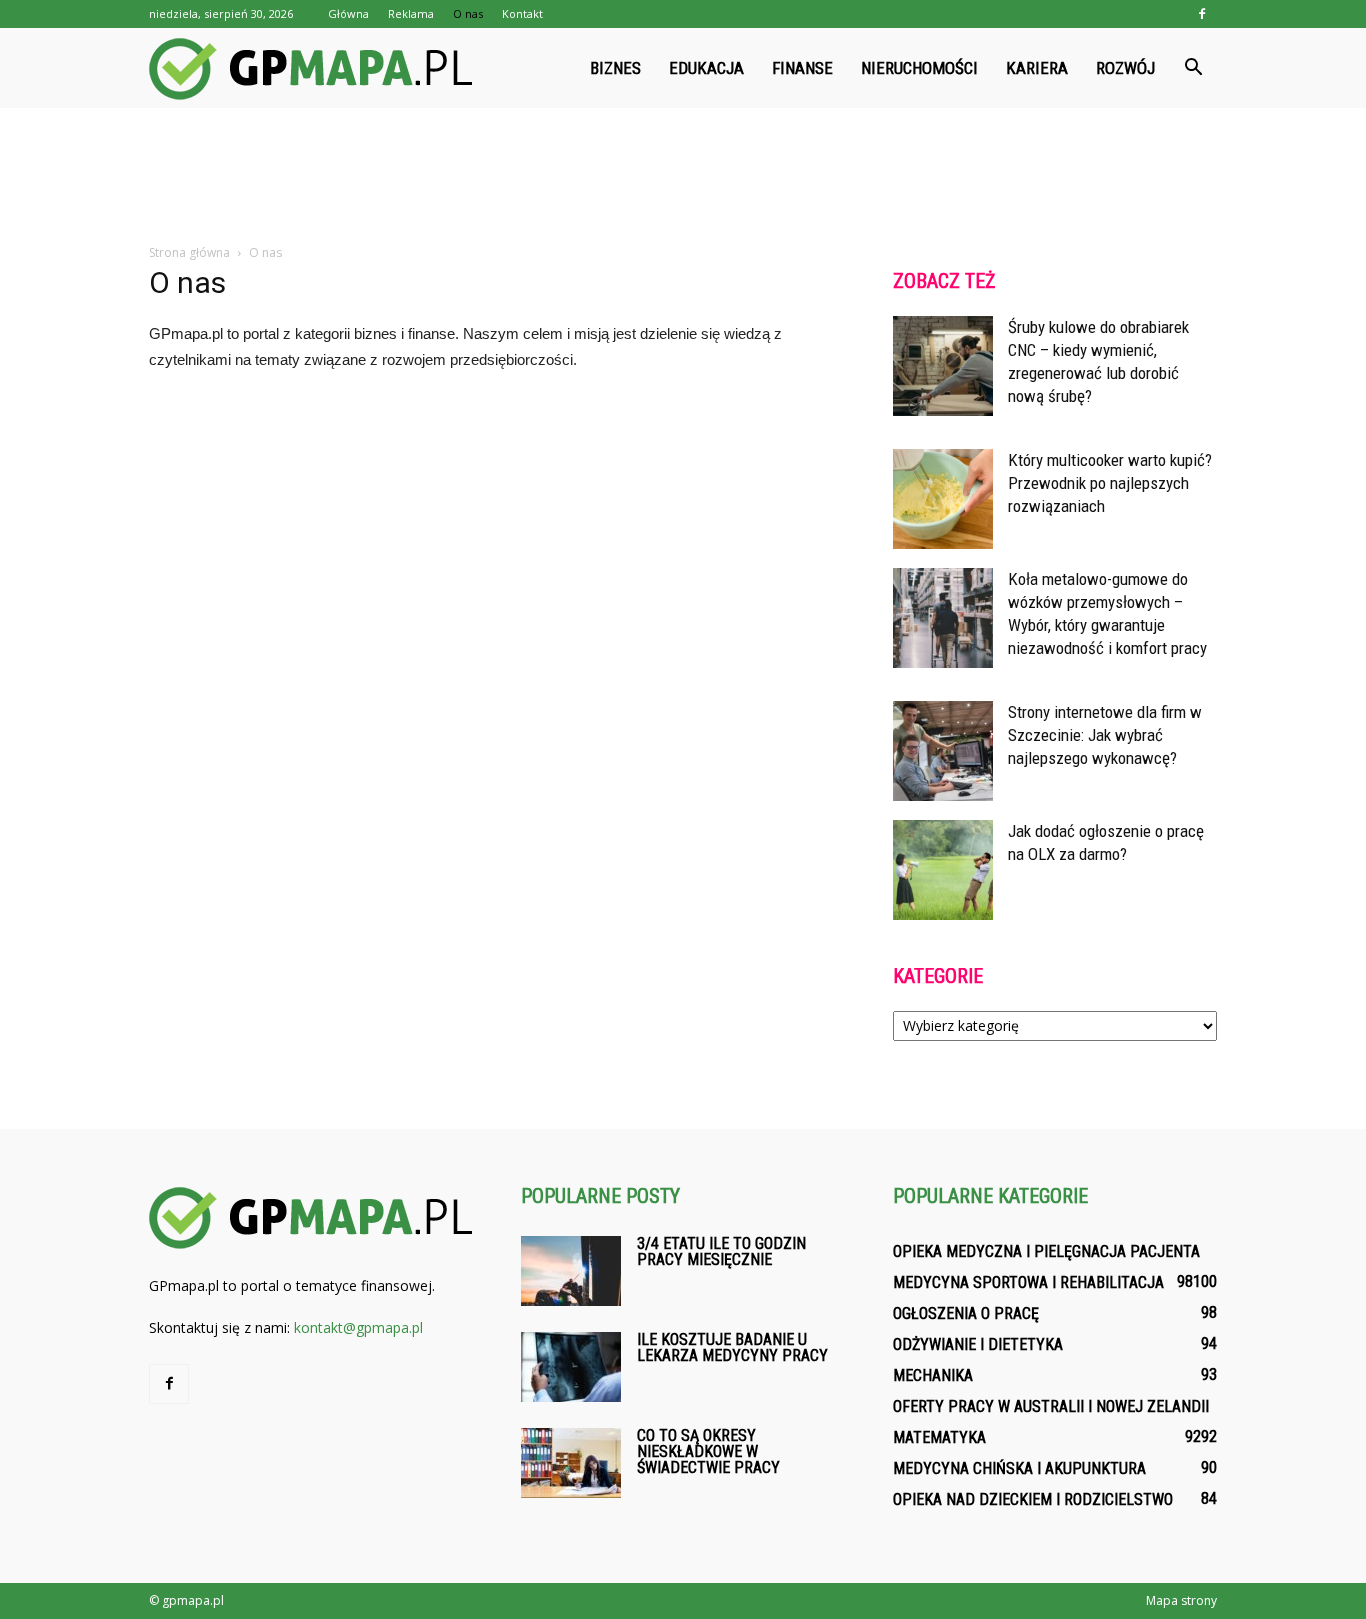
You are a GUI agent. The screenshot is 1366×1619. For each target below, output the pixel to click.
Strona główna (189, 252)
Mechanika (933, 1375)
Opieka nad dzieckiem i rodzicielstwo (1033, 1499)
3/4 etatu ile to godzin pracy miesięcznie (721, 1251)
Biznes (615, 68)
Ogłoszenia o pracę (966, 1313)
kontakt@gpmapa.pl (358, 1327)
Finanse (802, 68)
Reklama (411, 13)
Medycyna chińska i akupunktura (1019, 1468)
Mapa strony (1181, 1600)
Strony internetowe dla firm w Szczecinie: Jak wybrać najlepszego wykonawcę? (1105, 735)
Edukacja (706, 68)
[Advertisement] (683, 177)
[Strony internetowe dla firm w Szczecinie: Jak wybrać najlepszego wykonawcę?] (943, 751)
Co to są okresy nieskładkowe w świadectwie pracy (708, 1451)
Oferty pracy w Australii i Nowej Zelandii (1051, 1406)
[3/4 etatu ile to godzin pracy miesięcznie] (571, 1271)
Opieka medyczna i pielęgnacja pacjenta (1046, 1251)
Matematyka (939, 1437)
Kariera (1037, 68)
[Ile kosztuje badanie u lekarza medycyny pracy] (571, 1367)
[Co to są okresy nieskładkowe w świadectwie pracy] (571, 1463)
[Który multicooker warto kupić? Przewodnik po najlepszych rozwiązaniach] (943, 499)
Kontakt (522, 13)
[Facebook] (1202, 14)
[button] (1193, 68)
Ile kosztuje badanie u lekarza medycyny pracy (732, 1347)
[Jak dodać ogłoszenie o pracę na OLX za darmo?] (943, 870)
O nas (468, 13)
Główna (348, 13)
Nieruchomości (919, 68)
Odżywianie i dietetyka (978, 1344)
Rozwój (1125, 68)
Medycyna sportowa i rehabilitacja (1028, 1282)
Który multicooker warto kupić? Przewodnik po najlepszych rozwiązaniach (1110, 483)
